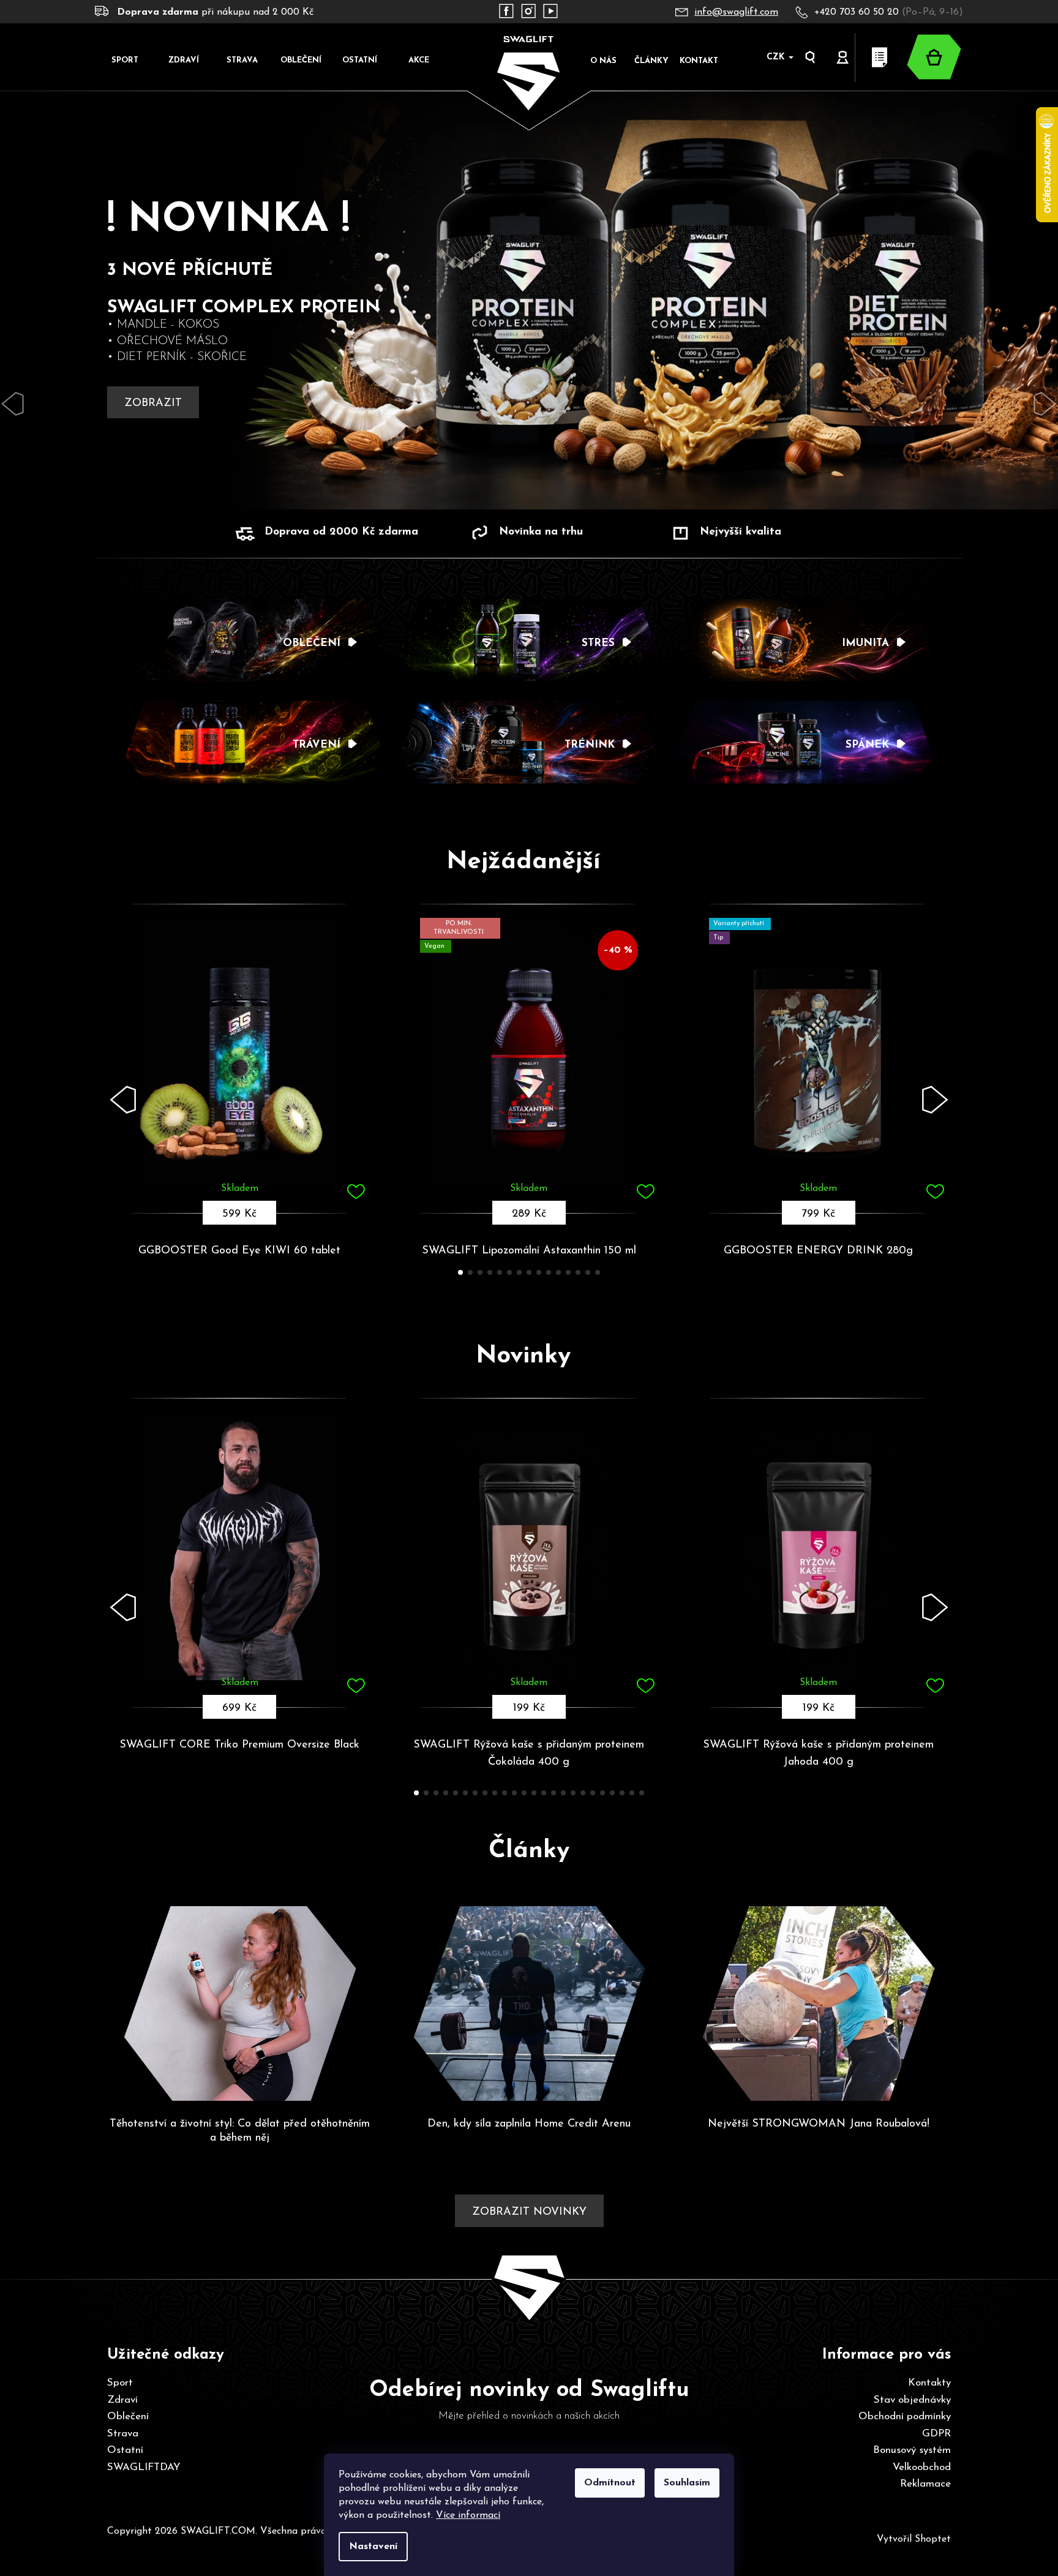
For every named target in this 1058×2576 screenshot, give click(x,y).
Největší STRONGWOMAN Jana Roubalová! (819, 2124)
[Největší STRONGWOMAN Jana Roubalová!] (818, 2008)
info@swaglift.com (736, 12)
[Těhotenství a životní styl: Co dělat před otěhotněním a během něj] (240, 2008)
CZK (777, 57)
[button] (124, 1100)
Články (651, 61)
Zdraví (122, 2400)
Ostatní (125, 2450)
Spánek (867, 745)
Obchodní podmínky (905, 2416)
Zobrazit (153, 404)
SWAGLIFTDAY (144, 2467)
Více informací (468, 2515)
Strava (123, 2434)
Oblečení (312, 643)
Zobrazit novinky (529, 2212)
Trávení (317, 745)
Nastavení (373, 2547)
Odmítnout (610, 2483)
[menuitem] (124, 60)
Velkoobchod (922, 2467)
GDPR (936, 2434)
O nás (603, 61)
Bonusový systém (912, 2450)
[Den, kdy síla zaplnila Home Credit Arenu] (529, 2008)
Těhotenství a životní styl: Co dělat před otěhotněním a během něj (240, 2131)
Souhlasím (687, 2483)
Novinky (523, 1356)
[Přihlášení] (843, 58)
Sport (120, 2383)
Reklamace (925, 2484)
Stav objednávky (912, 2400)
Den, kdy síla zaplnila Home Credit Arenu (529, 2124)
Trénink (590, 745)
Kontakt (699, 61)
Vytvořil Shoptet (914, 2539)
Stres (598, 643)
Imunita (865, 643)
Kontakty (929, 2383)
